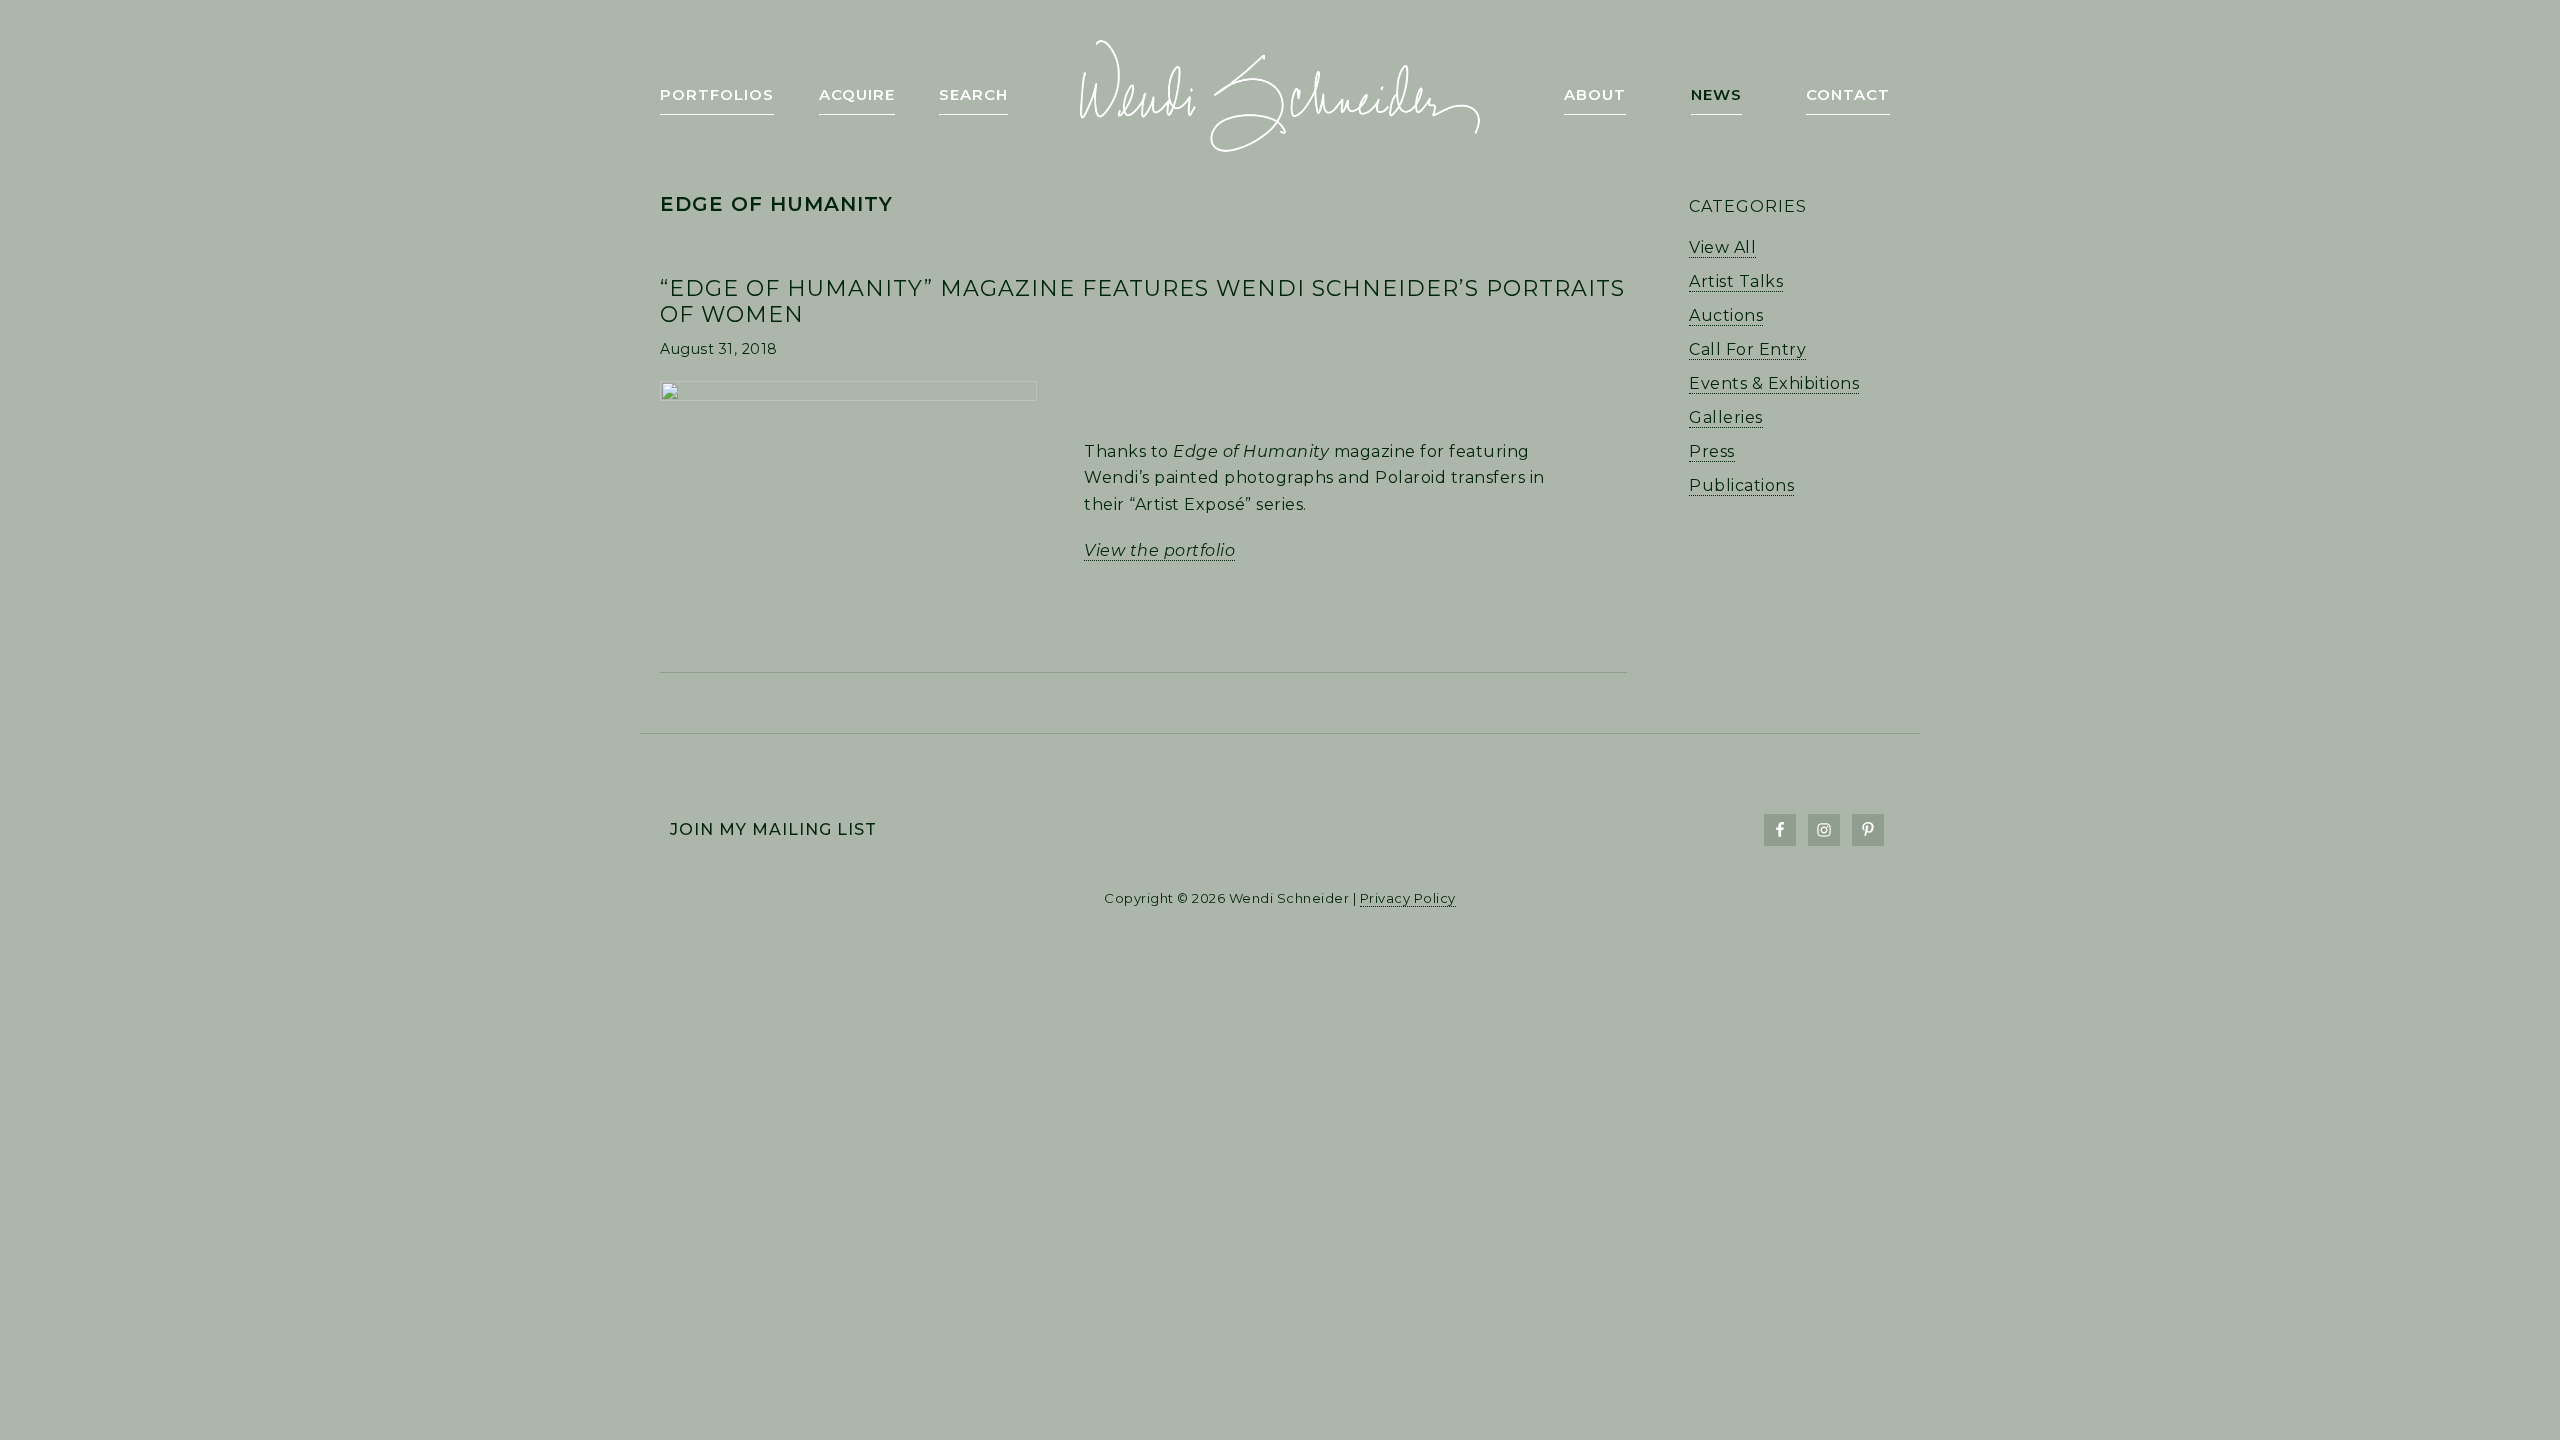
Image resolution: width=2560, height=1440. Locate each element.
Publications (1741, 485)
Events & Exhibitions (1774, 383)
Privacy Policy (1408, 898)
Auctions (1726, 315)
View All (1722, 247)
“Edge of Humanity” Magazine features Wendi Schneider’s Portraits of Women (1142, 301)
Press (1712, 451)
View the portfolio (1159, 550)
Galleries (1726, 417)
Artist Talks (1736, 281)
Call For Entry (1747, 349)
